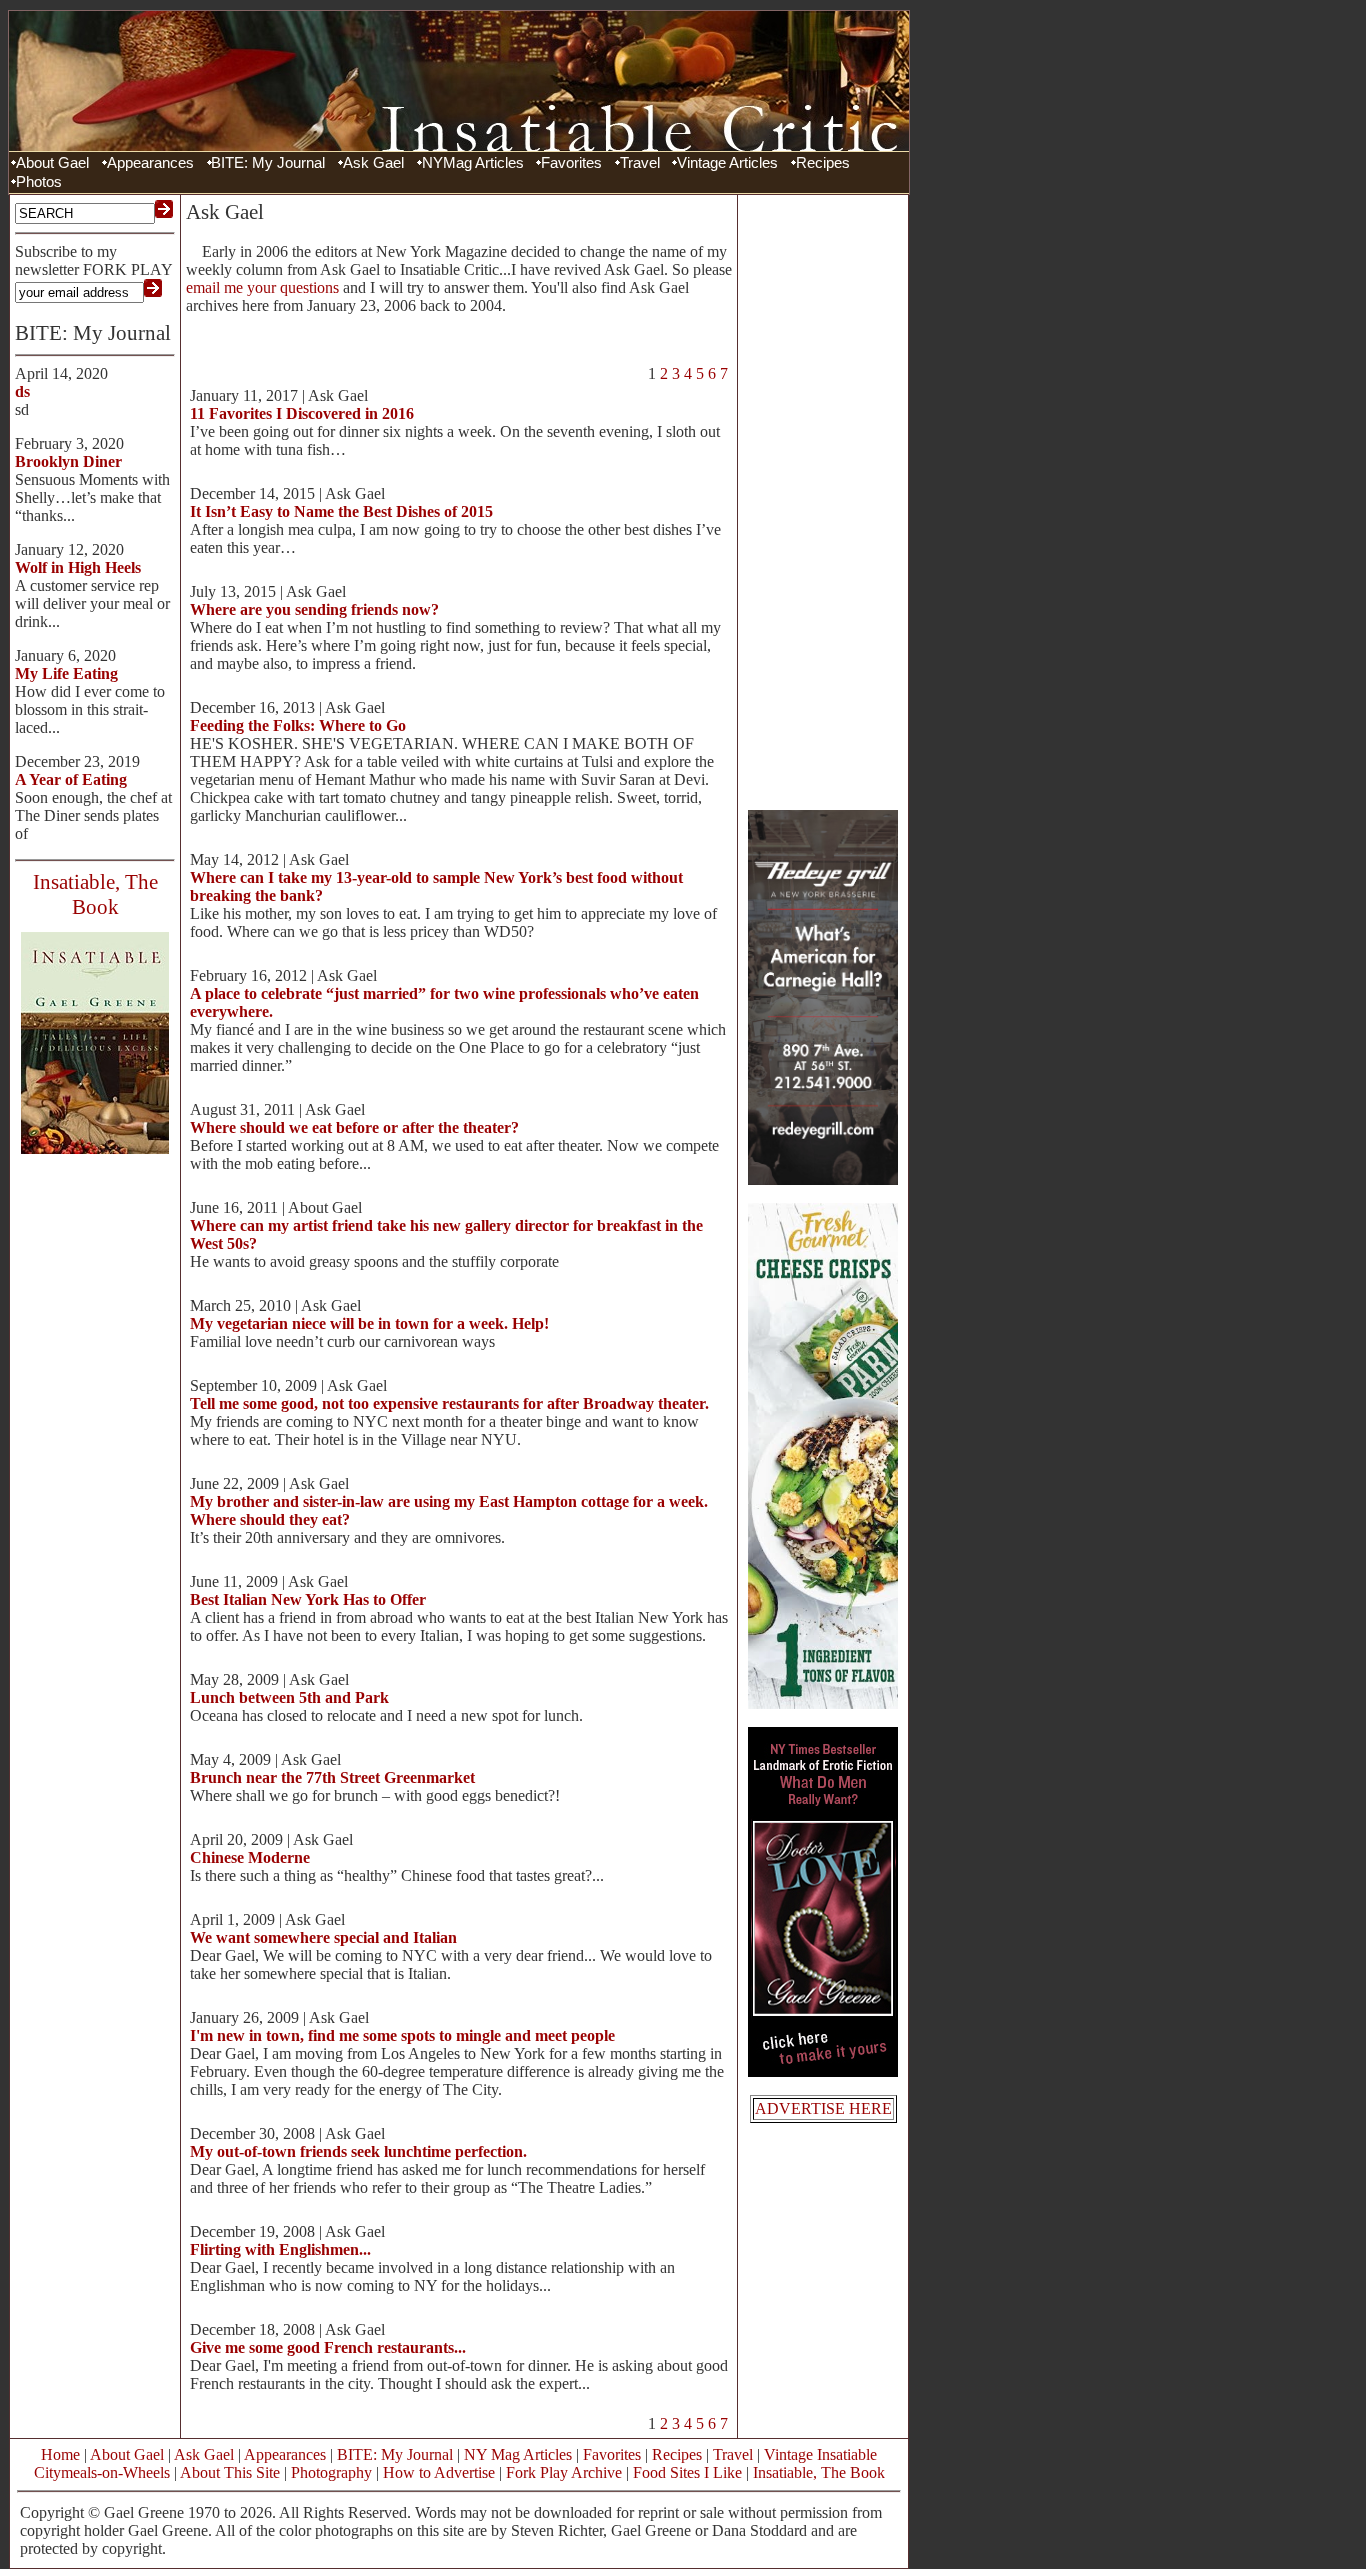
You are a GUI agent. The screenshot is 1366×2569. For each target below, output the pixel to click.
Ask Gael (373, 163)
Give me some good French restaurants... (328, 2347)
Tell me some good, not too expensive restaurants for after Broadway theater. (449, 1403)
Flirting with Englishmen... (280, 2249)
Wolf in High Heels (78, 567)
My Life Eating (66, 673)
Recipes (823, 163)
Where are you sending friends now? (314, 609)
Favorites (571, 163)
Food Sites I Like (687, 2472)
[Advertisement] (823, 500)
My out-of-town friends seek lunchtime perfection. (358, 2151)
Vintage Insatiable (820, 2454)
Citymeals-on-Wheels (102, 2472)
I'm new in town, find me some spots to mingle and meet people (402, 2035)
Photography (331, 2472)
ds (22, 391)
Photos (39, 182)
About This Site (230, 2472)
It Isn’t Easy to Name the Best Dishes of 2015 (341, 511)
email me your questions (262, 287)
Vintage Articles (727, 163)
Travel (640, 163)
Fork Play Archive (564, 2472)
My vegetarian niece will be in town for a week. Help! (369, 1323)
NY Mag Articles (518, 2454)
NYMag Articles (473, 163)
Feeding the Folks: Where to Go (298, 725)
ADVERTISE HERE (823, 2108)
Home (60, 2454)
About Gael (52, 163)
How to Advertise (439, 2472)
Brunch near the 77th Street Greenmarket (332, 1777)
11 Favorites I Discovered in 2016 (302, 413)
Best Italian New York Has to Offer (308, 1599)
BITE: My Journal (268, 163)
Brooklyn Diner (68, 461)
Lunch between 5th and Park (289, 1697)
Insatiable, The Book (819, 2472)
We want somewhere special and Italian (323, 1937)
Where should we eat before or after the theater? (354, 1127)
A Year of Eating (71, 779)
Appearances (150, 163)
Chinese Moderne (250, 1857)
